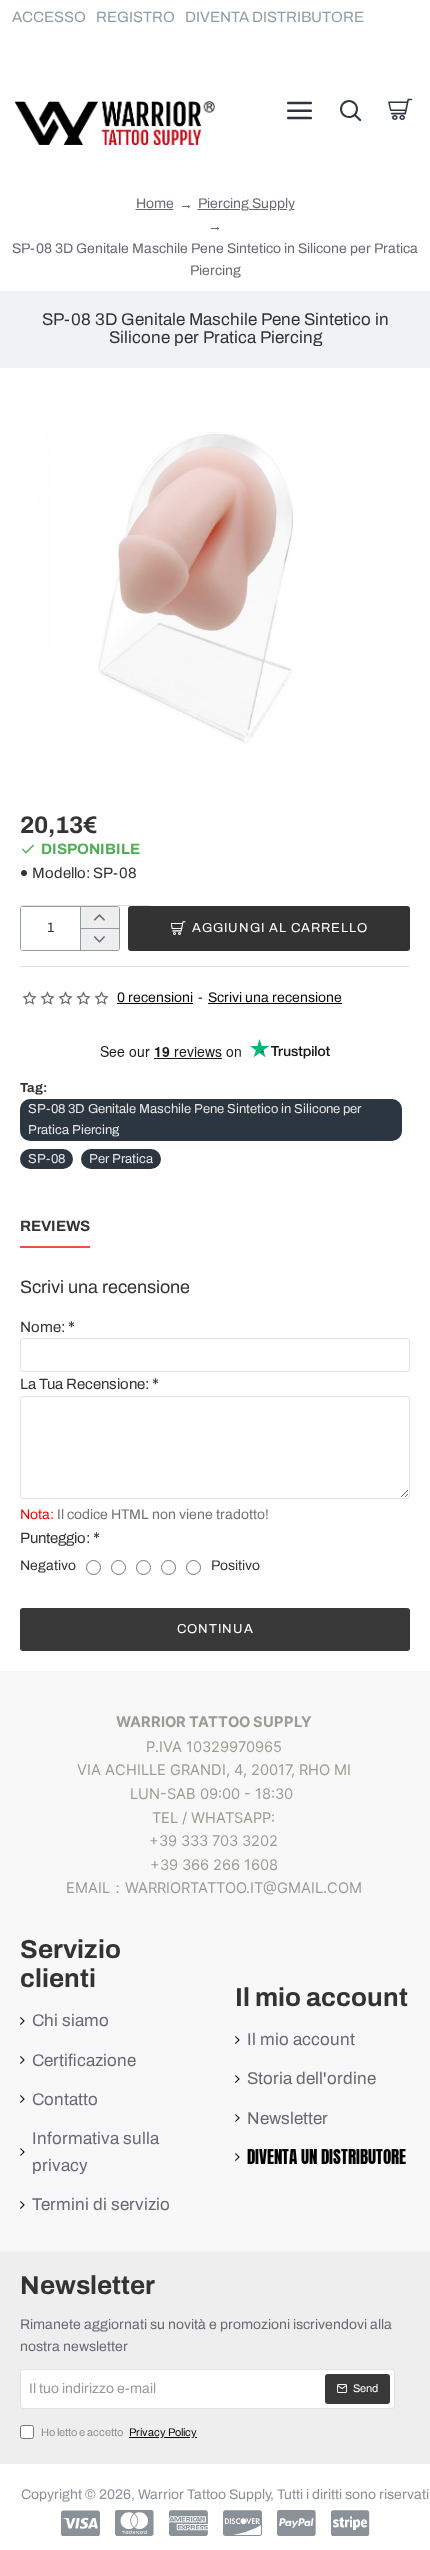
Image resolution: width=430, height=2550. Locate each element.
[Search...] (350, 110)
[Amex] (188, 2523)
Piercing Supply (246, 203)
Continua (215, 1629)
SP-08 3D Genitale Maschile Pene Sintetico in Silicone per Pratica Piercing (194, 1119)
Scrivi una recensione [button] (275, 997)
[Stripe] (350, 2523)
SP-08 (46, 1159)
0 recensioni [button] (155, 997)
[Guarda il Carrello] (400, 110)
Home (155, 205)
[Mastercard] (134, 2523)
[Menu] (300, 110)
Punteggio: (55, 1538)
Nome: (42, 1327)
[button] (269, 928)
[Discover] (242, 2523)
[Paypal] (296, 2523)
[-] (99, 939)
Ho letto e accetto (118, 2432)
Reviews (55, 1226)
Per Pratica (121, 1159)
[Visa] (80, 2523)
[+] (99, 918)
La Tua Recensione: (84, 1384)
